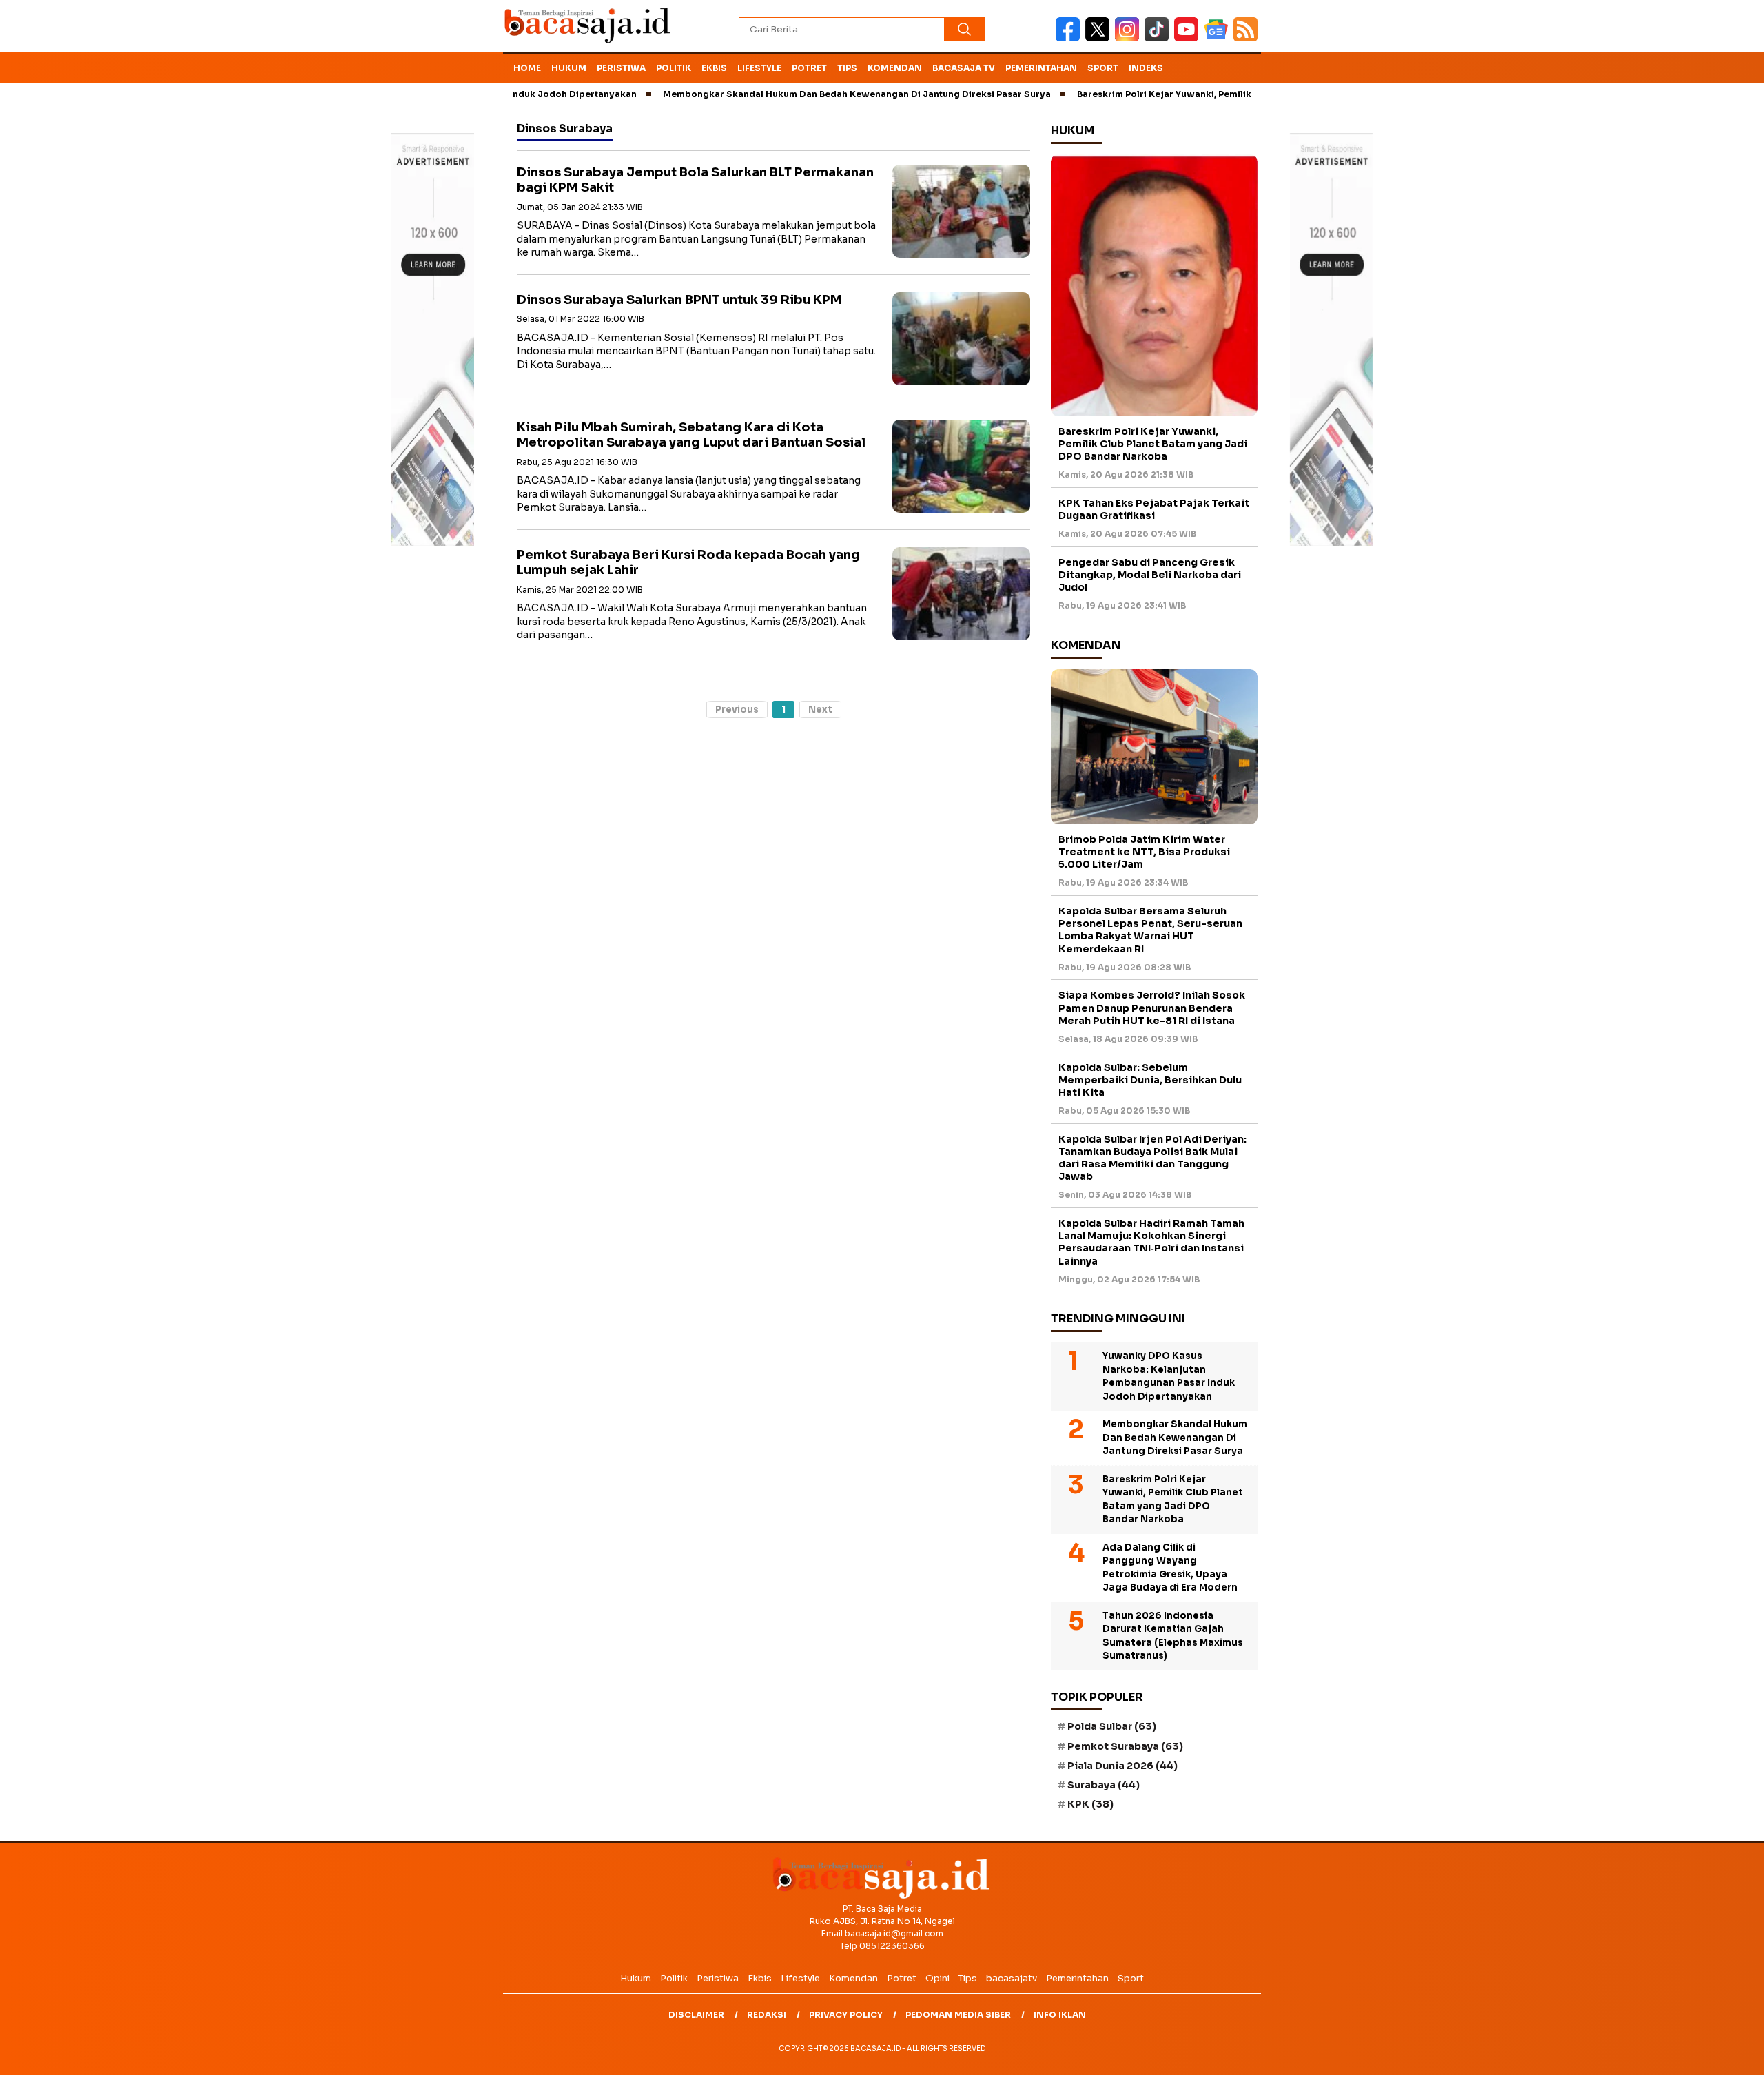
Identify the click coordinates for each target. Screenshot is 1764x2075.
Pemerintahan (1041, 68)
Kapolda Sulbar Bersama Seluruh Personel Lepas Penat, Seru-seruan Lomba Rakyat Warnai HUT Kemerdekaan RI (1150, 930)
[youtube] (1189, 38)
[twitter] (1100, 38)
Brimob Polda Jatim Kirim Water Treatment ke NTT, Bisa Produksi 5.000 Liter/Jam (1144, 852)
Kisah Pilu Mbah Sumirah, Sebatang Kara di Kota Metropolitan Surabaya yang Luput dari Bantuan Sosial (691, 435)
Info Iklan (1060, 2015)
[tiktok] (1159, 38)
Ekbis (714, 68)
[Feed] (1247, 38)
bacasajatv (1012, 1978)
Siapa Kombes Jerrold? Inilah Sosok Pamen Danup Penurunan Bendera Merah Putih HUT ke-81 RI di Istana (1152, 1008)
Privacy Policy (846, 2015)
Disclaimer (696, 2015)
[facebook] (1070, 38)
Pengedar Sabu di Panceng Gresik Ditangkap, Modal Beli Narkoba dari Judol (1150, 575)
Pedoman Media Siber (958, 2015)
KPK (1090, 1804)
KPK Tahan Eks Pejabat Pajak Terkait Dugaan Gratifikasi (1154, 509)
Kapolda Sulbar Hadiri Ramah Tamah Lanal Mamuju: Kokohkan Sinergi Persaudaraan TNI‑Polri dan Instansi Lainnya (1151, 1242)
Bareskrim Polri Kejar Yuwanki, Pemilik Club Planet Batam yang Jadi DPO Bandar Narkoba (1214, 94)
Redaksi (767, 2015)
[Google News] (1219, 38)
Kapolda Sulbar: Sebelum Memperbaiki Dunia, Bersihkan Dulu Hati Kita (1150, 1080)
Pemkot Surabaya (1125, 1746)
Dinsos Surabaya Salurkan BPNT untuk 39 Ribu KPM (679, 300)
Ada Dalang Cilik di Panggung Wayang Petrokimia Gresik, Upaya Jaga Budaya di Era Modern (1170, 1568)
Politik (674, 68)
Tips (847, 68)
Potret (809, 68)
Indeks (1146, 68)
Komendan (895, 68)
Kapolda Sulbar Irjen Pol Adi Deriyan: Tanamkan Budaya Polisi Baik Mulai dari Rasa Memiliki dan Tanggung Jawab (1152, 1158)
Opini (937, 1978)
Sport (1103, 68)
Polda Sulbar (1112, 1726)
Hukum (569, 68)
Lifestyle (759, 68)
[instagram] (1130, 38)
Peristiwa (621, 68)
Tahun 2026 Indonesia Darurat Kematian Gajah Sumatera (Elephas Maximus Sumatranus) (1173, 1636)
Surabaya (1104, 1785)
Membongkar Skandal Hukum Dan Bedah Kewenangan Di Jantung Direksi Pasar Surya (792, 94)
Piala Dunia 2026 (1122, 1766)
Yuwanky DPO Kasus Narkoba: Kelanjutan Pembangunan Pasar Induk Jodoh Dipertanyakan (1169, 1376)
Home (527, 68)
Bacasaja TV (964, 68)
